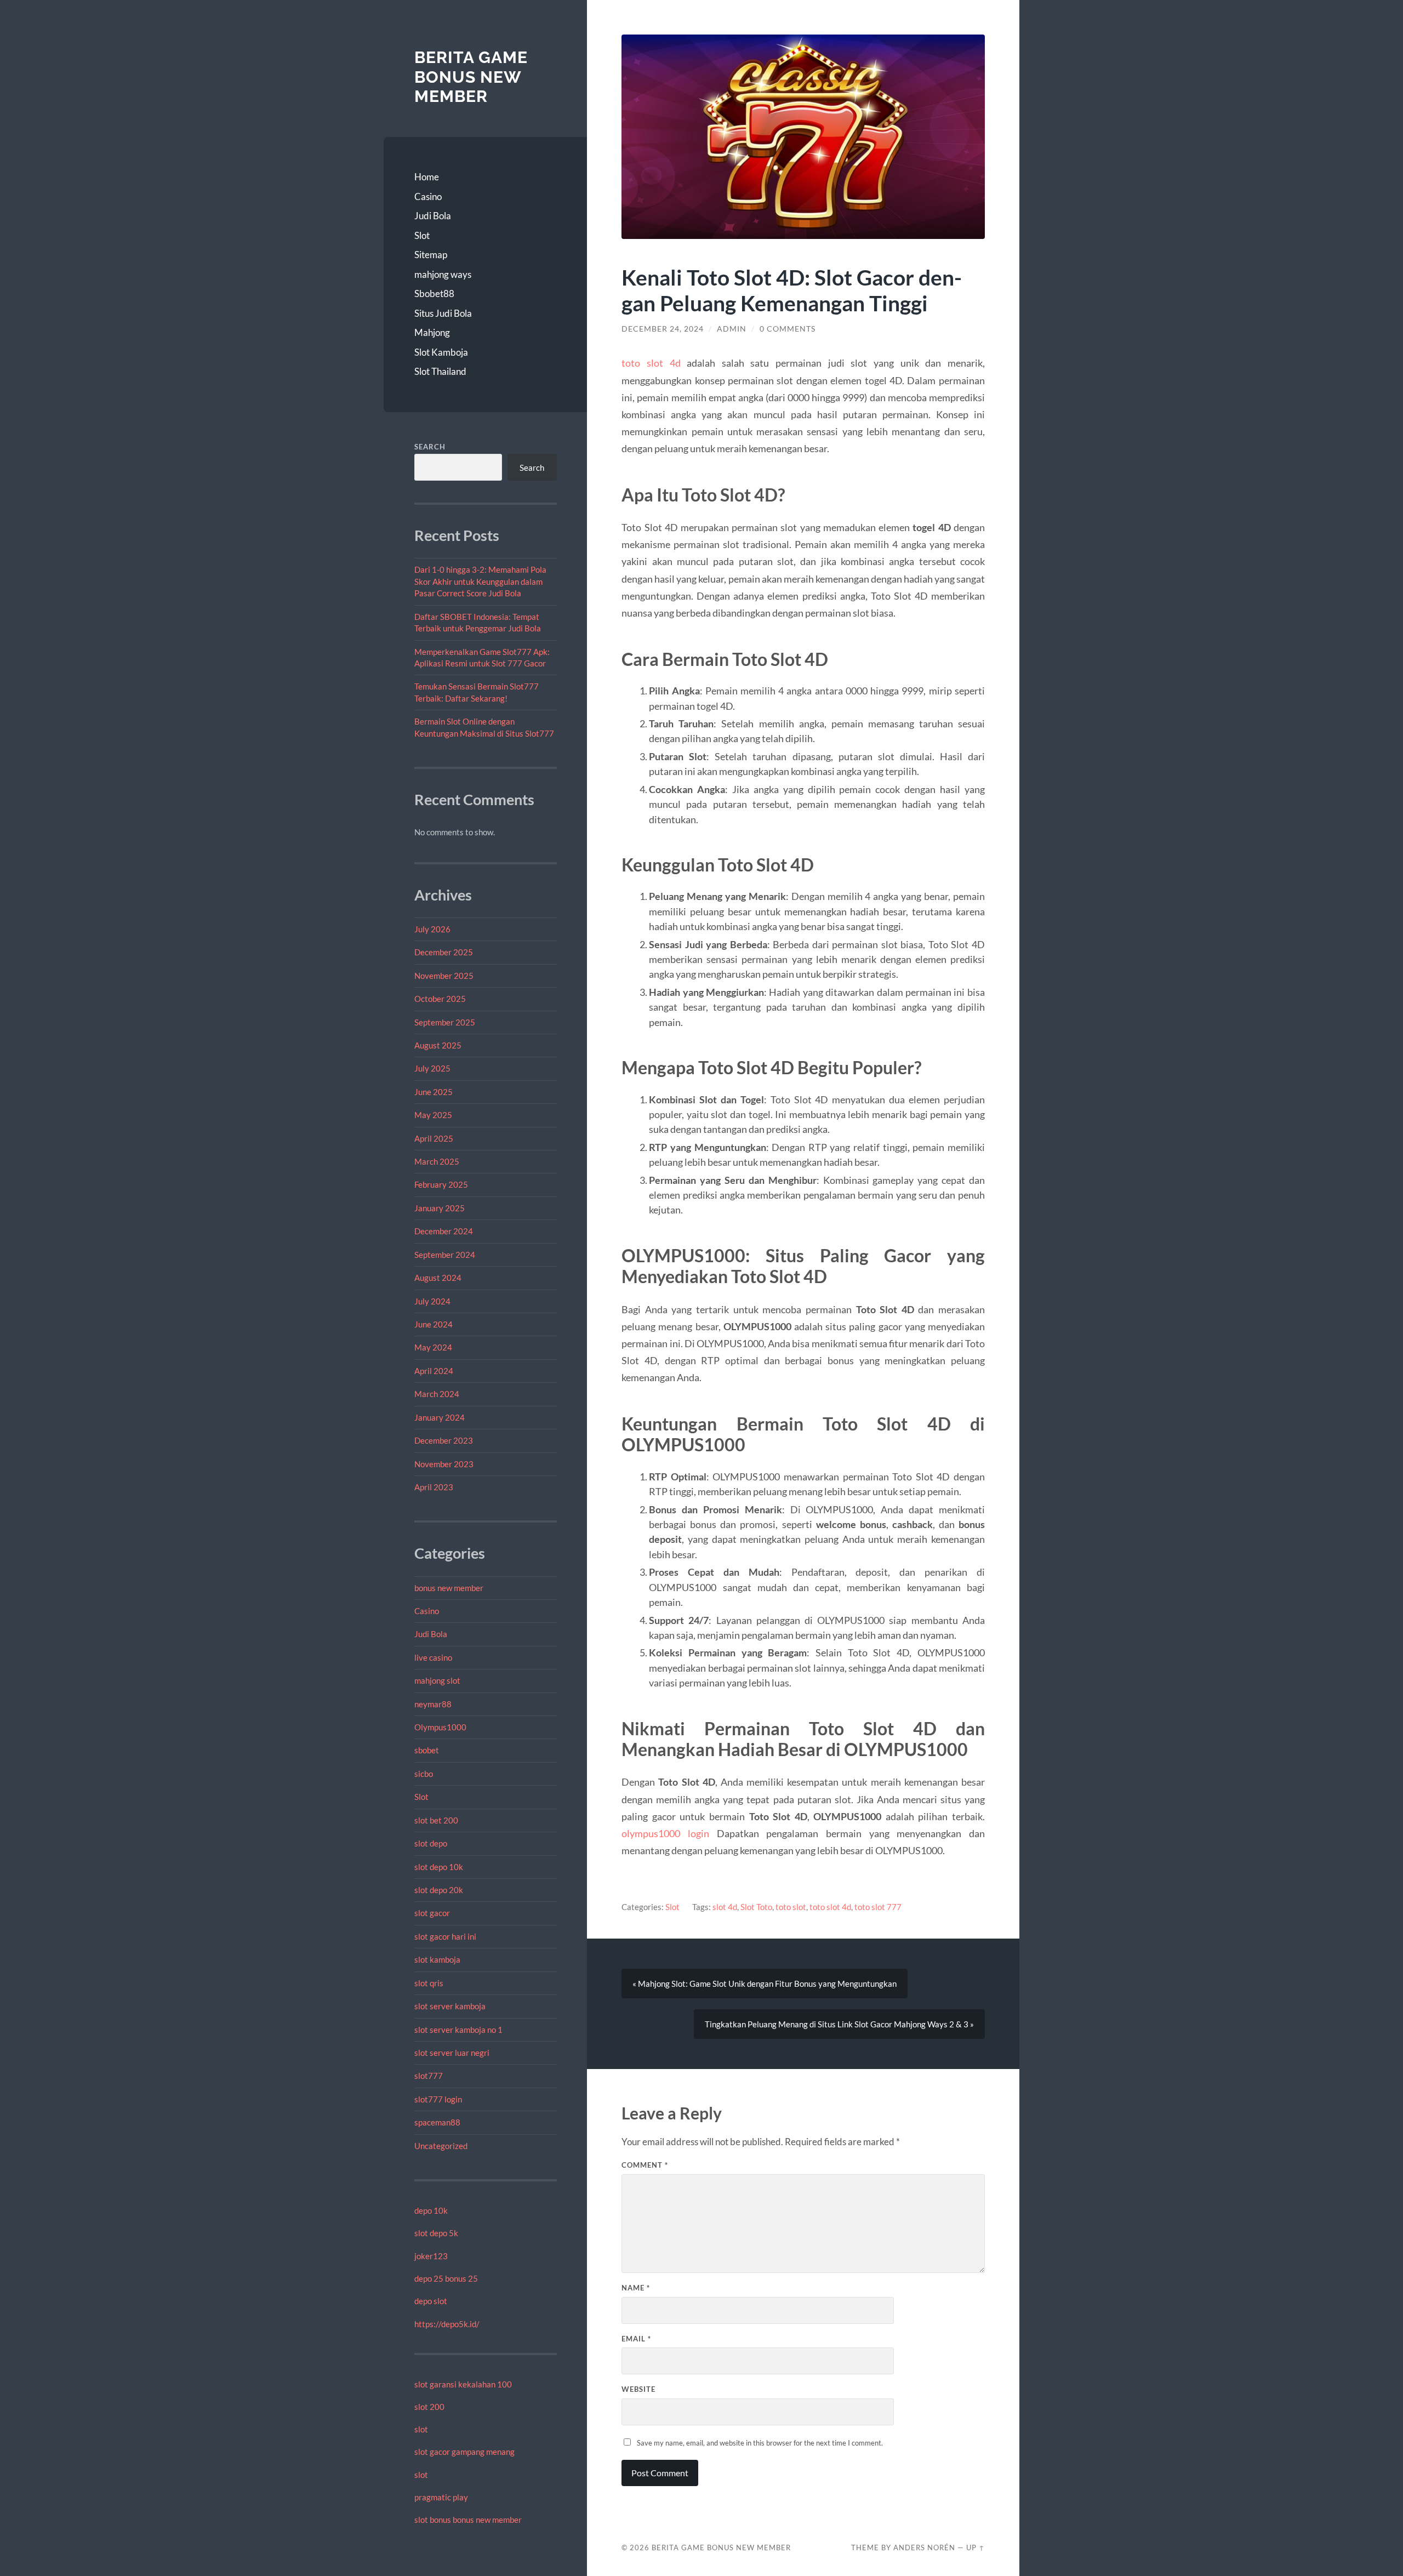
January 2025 (440, 1208)
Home (427, 177)
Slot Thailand (440, 371)
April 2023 (434, 1487)
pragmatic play (441, 2497)
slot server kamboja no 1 (458, 2030)
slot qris (429, 1983)
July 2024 (432, 1301)
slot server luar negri (452, 2053)
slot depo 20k (439, 1890)
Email (636, 2339)
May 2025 (433, 1115)
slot (421, 2429)
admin (732, 329)
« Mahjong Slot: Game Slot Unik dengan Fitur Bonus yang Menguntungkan (765, 1984)
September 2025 (445, 1022)
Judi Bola (433, 216)
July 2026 (432, 929)
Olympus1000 (440, 1727)
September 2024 (445, 1255)
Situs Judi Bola (443, 313)
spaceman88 (437, 2122)
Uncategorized (441, 2146)
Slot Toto (756, 1907)
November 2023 (444, 1464)
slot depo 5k (436, 2233)
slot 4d (725, 1907)
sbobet (427, 1750)
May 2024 (433, 1347)
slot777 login (438, 2099)
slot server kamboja (450, 2006)
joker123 (431, 2256)
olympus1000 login (665, 1833)
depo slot (431, 2301)
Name (636, 2288)
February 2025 (441, 1184)
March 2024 (437, 1394)
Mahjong (432, 332)
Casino (428, 196)
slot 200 (429, 2407)
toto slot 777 (878, 1907)
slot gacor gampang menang (464, 2452)
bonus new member (449, 1588)
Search (430, 447)
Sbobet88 (434, 293)
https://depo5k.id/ (447, 2324)
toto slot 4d (651, 363)
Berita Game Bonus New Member (471, 77)
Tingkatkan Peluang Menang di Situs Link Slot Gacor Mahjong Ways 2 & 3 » (839, 2024)
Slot (422, 235)
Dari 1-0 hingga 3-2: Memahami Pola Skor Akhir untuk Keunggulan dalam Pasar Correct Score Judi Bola (480, 581)
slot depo (431, 1843)
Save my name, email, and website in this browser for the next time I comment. (760, 2443)
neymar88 (433, 1704)
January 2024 (440, 1417)
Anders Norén (924, 2547)
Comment (645, 2165)
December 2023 (444, 1440)
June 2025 (434, 1092)
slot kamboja (437, 1959)
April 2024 (434, 1371)
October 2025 (440, 999)
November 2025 (444, 976)
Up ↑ (976, 2547)
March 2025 (437, 1161)
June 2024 (434, 1324)
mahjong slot (437, 1680)
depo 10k (431, 2210)
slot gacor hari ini (445, 1936)
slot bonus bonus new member (468, 2520)
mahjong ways (443, 274)
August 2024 (438, 1278)
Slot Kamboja (441, 352)
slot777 (429, 2076)
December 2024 (444, 1231)
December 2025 (444, 952)
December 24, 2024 (663, 329)
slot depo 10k (439, 1867)
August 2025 (438, 1045)
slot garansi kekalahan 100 (463, 2384)
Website (638, 2389)
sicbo (424, 1774)
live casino (433, 1657)
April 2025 (434, 1138)
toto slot (791, 1907)
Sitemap (431, 255)
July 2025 (432, 1068)
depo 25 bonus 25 (446, 2278)
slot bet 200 (436, 1820)
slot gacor (432, 1913)
